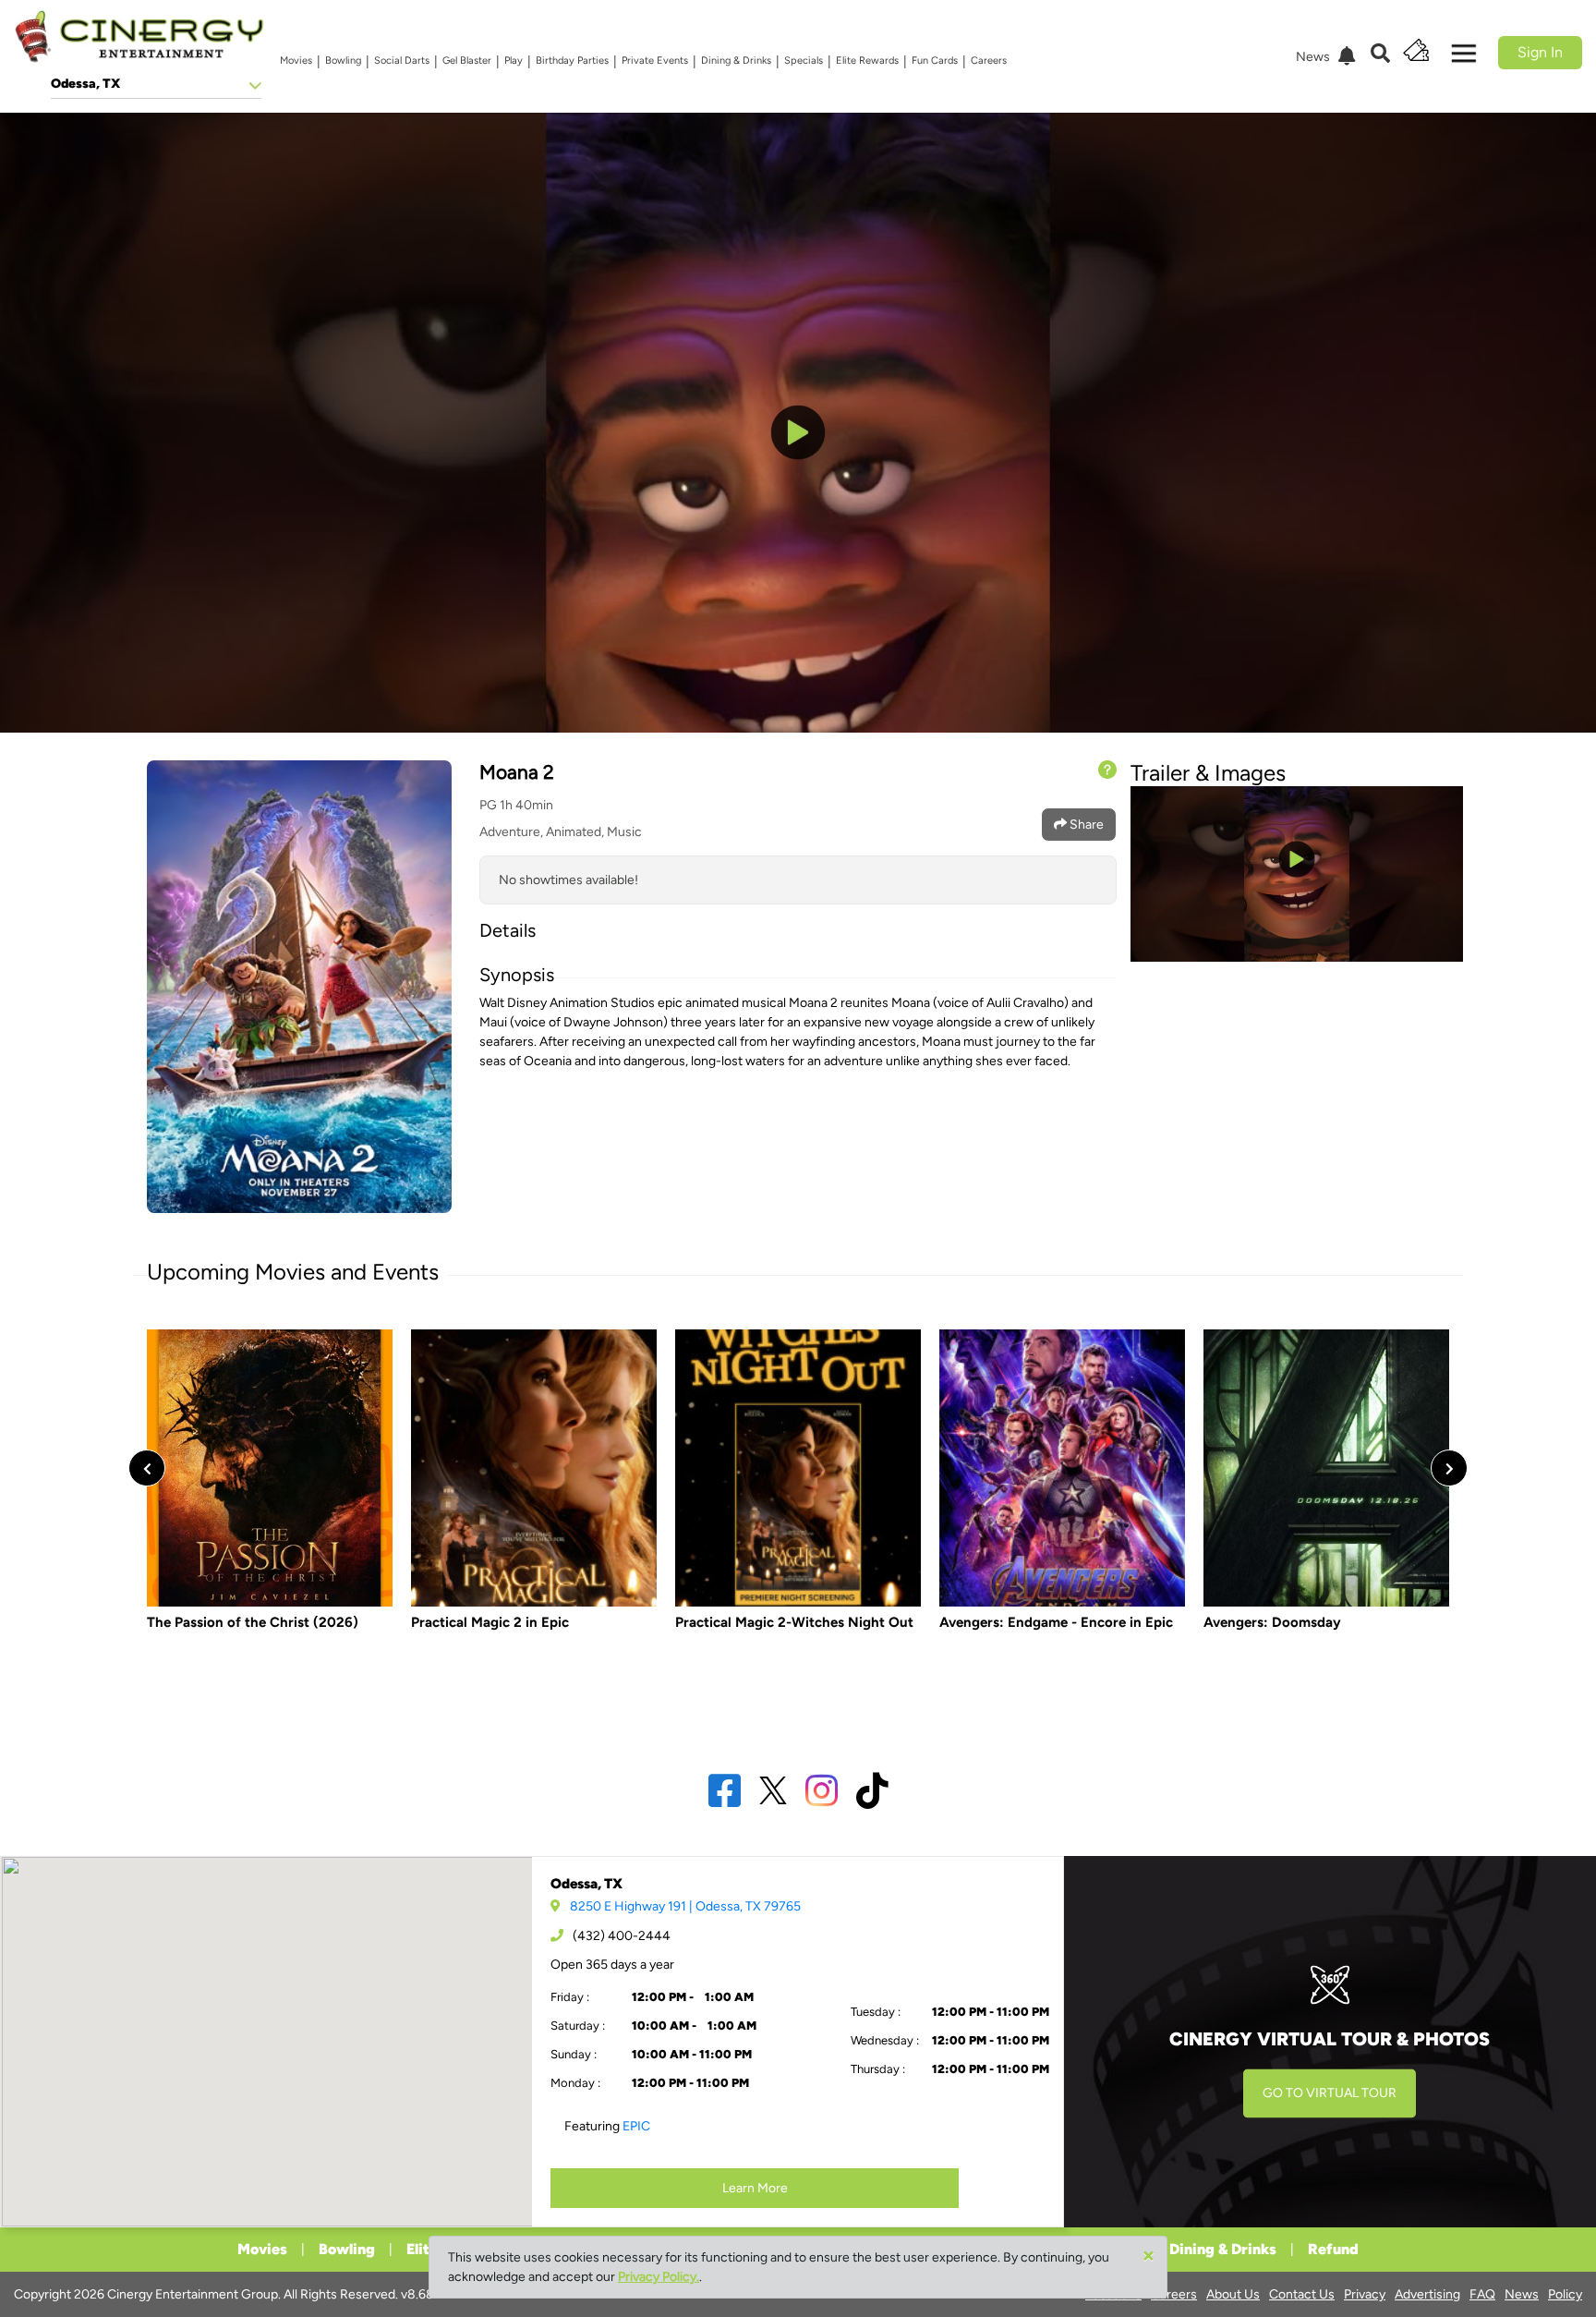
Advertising (1427, 2294)
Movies (296, 61)
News (1522, 2294)
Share (1085, 825)
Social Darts (402, 61)
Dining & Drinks (736, 61)
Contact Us (1302, 2294)
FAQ (1482, 2294)
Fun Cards (935, 61)
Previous (147, 1468)
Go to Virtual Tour (1330, 2093)
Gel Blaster (467, 61)
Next (1449, 1468)
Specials (804, 61)
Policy (1565, 2294)
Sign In (1540, 52)
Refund (1333, 2249)
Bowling (343, 61)
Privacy (1365, 2294)
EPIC (636, 2126)
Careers (989, 61)
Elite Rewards (867, 61)
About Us (1233, 2294)
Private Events (655, 61)
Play (514, 61)
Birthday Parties (572, 61)
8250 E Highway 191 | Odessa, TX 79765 (685, 1906)
